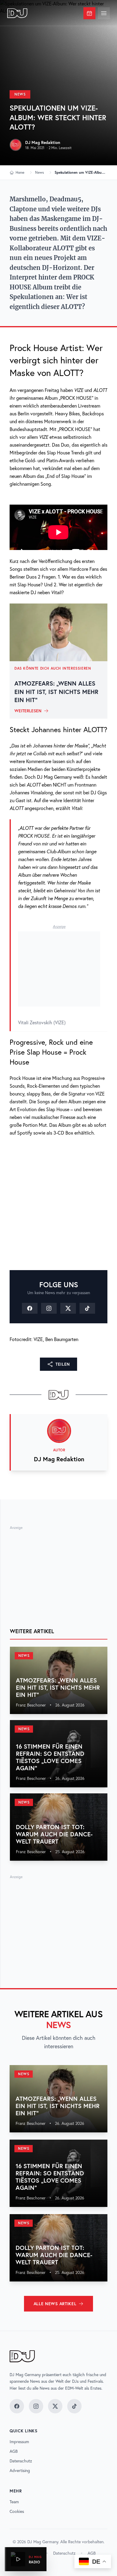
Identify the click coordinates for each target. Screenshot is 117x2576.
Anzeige (59, 926)
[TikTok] (87, 1308)
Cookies (17, 2511)
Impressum (19, 2442)
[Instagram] (49, 1308)
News (20, 94)
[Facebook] (30, 1308)
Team (14, 2502)
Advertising (20, 2471)
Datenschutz (21, 2461)
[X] (68, 1308)
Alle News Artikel (55, 2304)
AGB (14, 2451)
